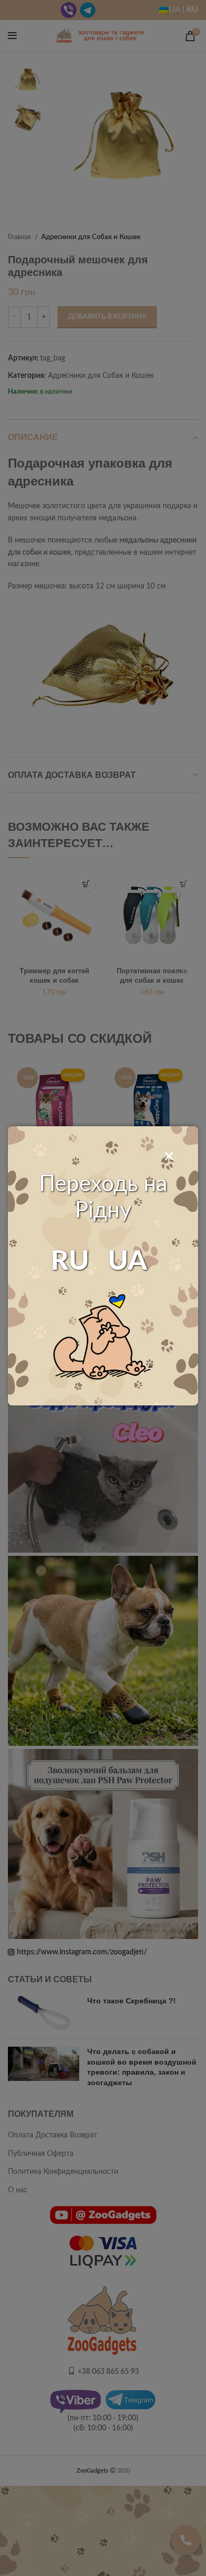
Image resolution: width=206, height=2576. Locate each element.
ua (128, 1261)
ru (70, 1261)
